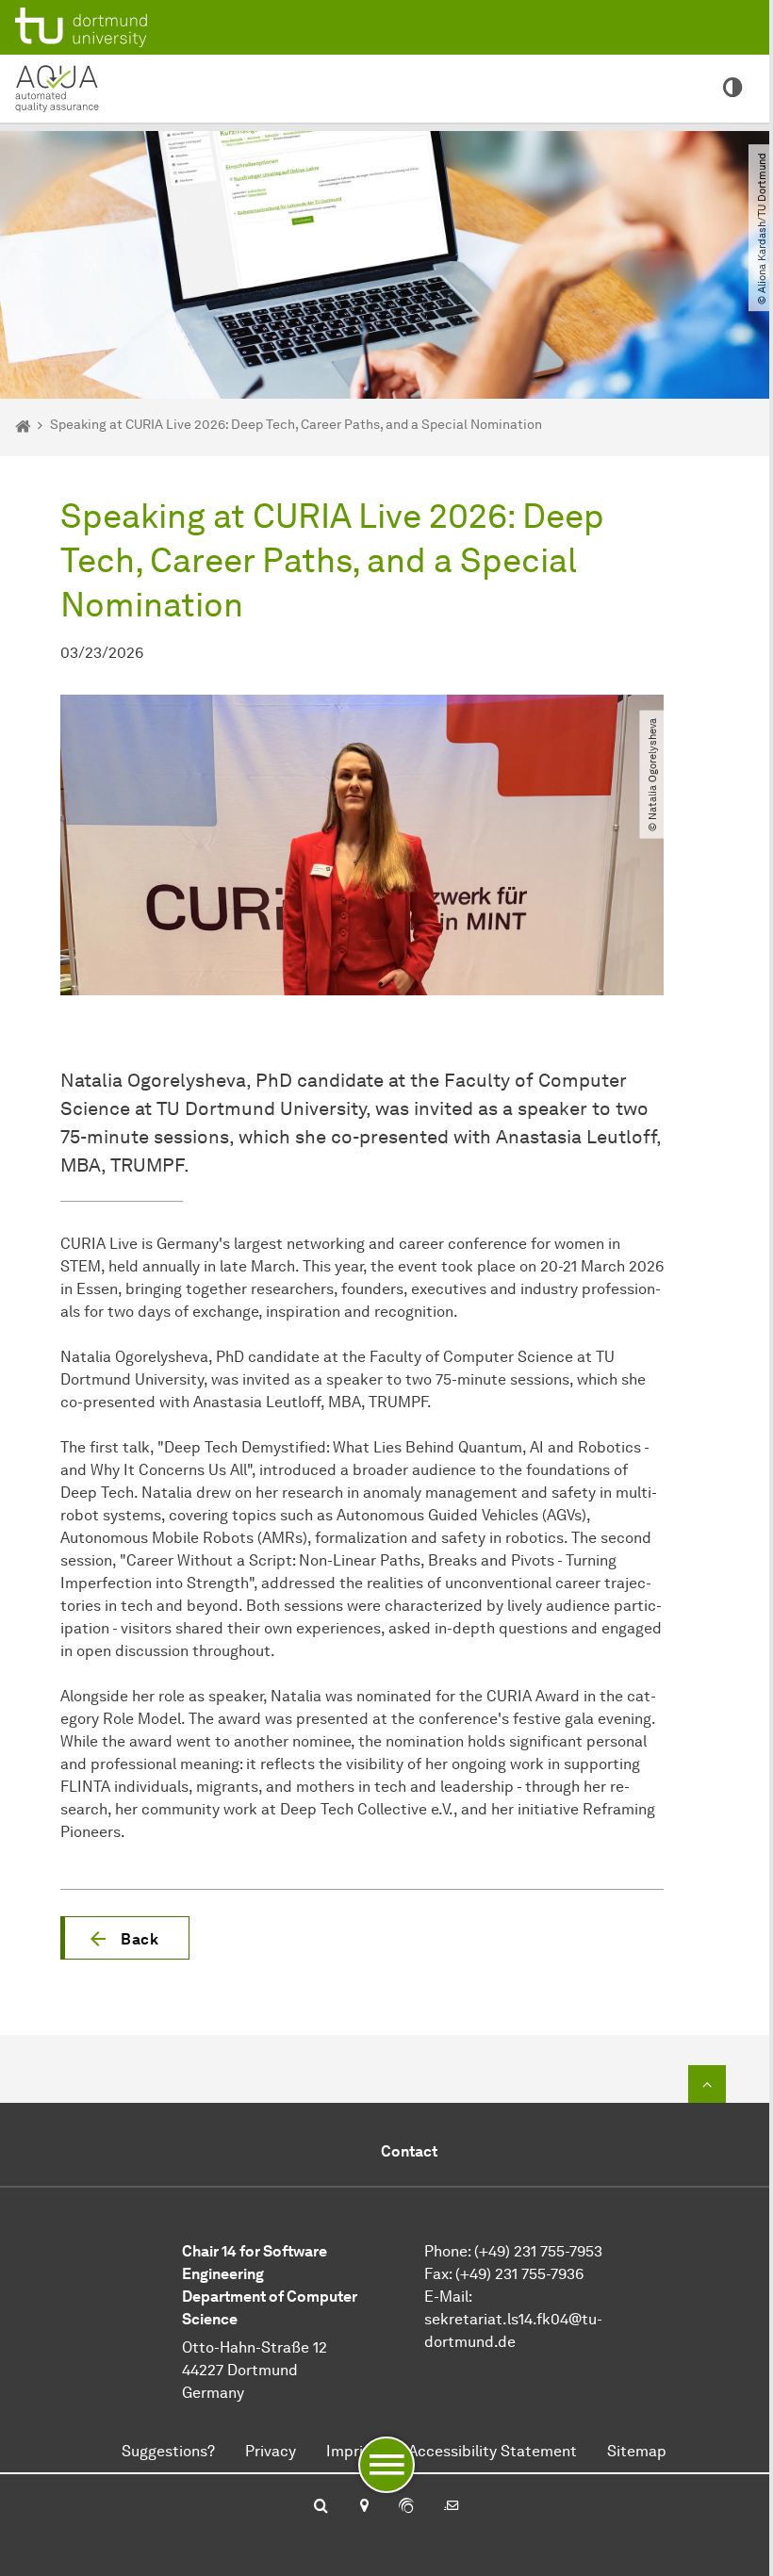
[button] (125, 1938)
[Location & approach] (363, 2507)
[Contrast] (733, 89)
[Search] (321, 2507)
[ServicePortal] (406, 2507)
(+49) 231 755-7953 (538, 2251)
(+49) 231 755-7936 (519, 2274)
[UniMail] (452, 2507)
